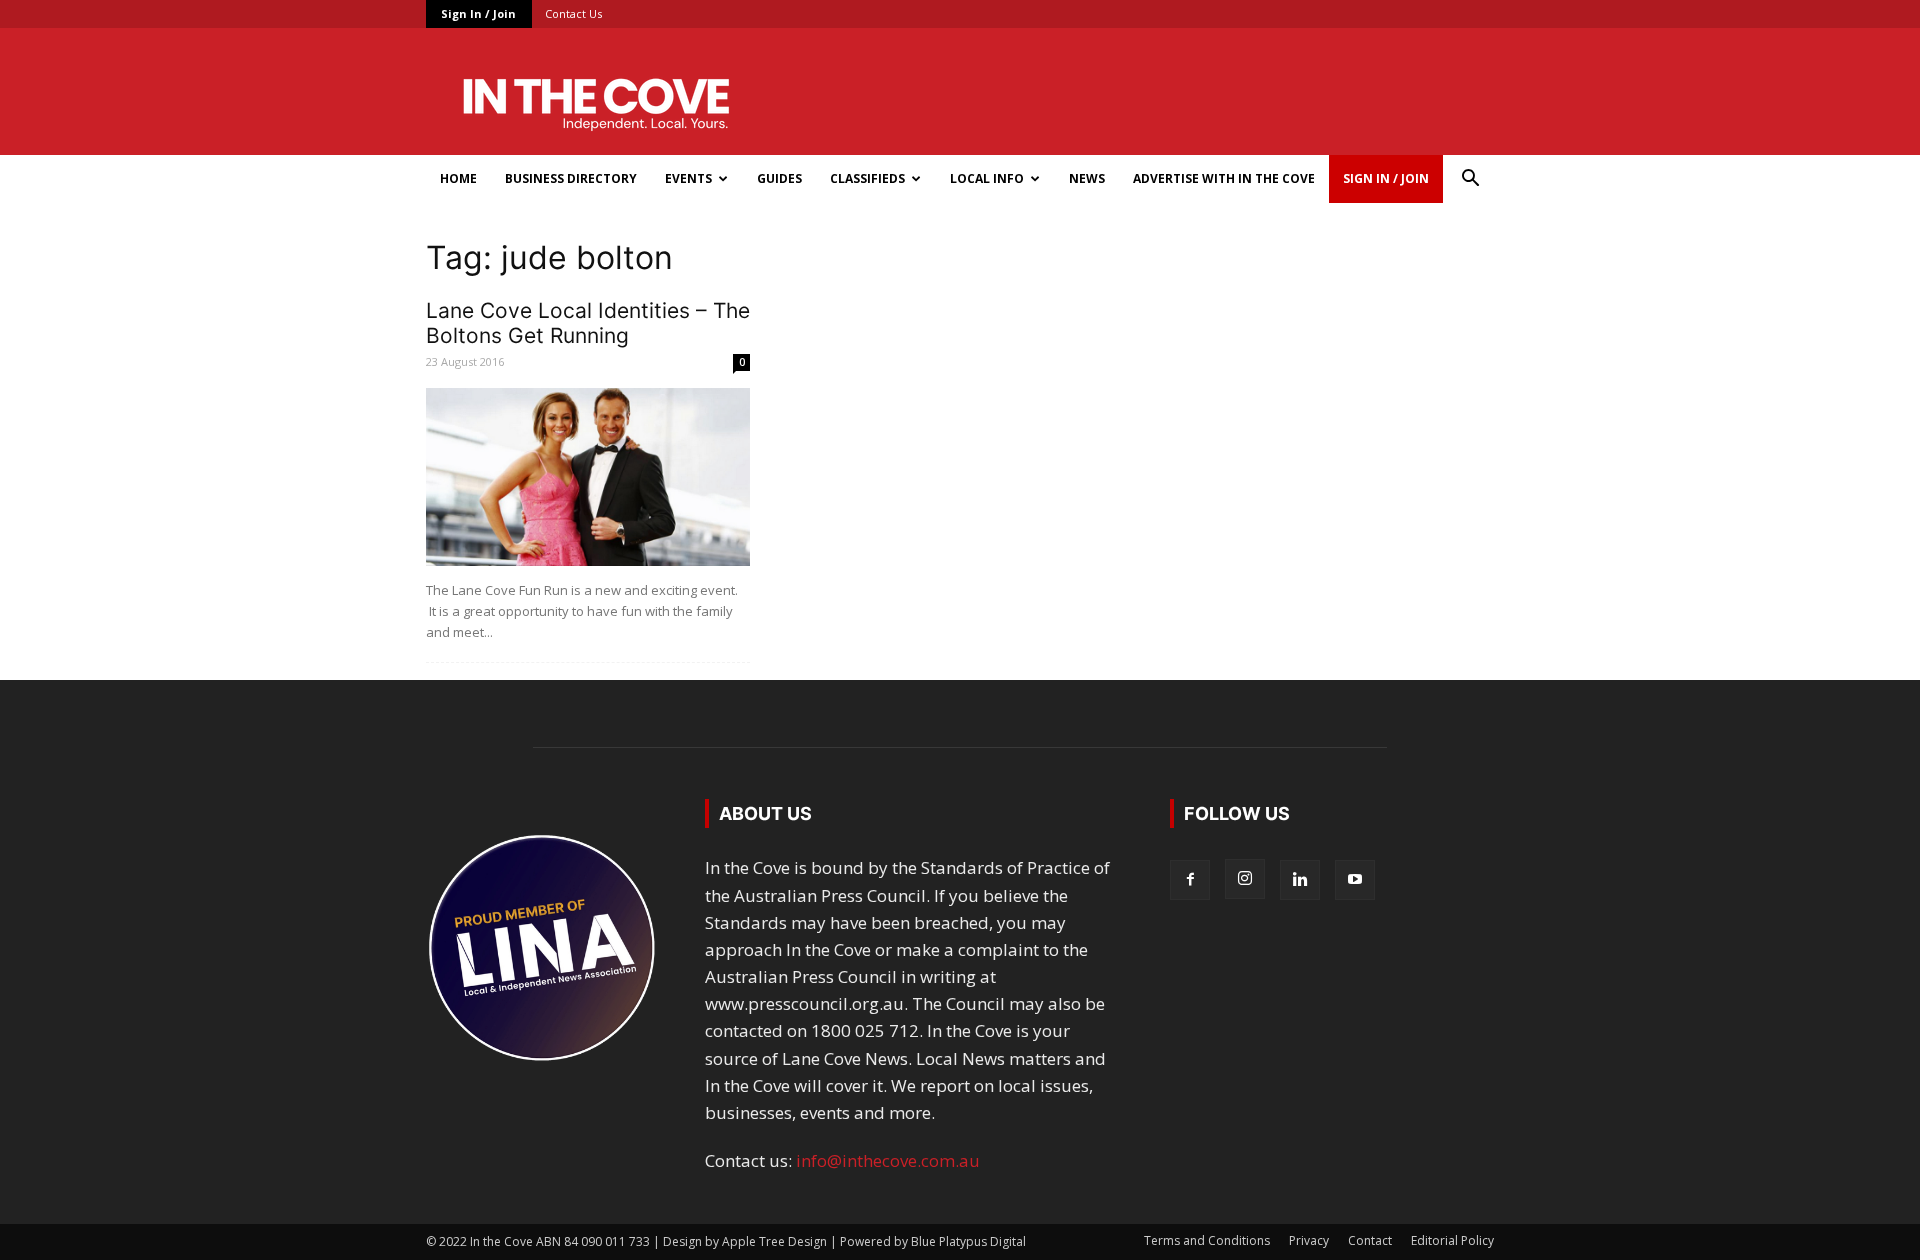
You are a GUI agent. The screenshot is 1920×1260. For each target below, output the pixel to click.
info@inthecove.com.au (888, 1160)
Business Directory (571, 178)
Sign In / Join (478, 13)
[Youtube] (1355, 880)
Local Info (987, 178)
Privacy (1309, 1240)
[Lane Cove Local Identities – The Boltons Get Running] (588, 477)
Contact (1370, 1240)
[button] (1470, 179)
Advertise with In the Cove (1224, 178)
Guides (779, 178)
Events (688, 178)
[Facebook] (1190, 880)
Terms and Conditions (1207, 1240)
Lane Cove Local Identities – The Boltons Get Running (588, 323)
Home (458, 178)
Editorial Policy (1452, 1240)
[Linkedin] (1300, 880)
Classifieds (867, 178)
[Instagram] (1245, 879)
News (1087, 178)
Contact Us (573, 13)
